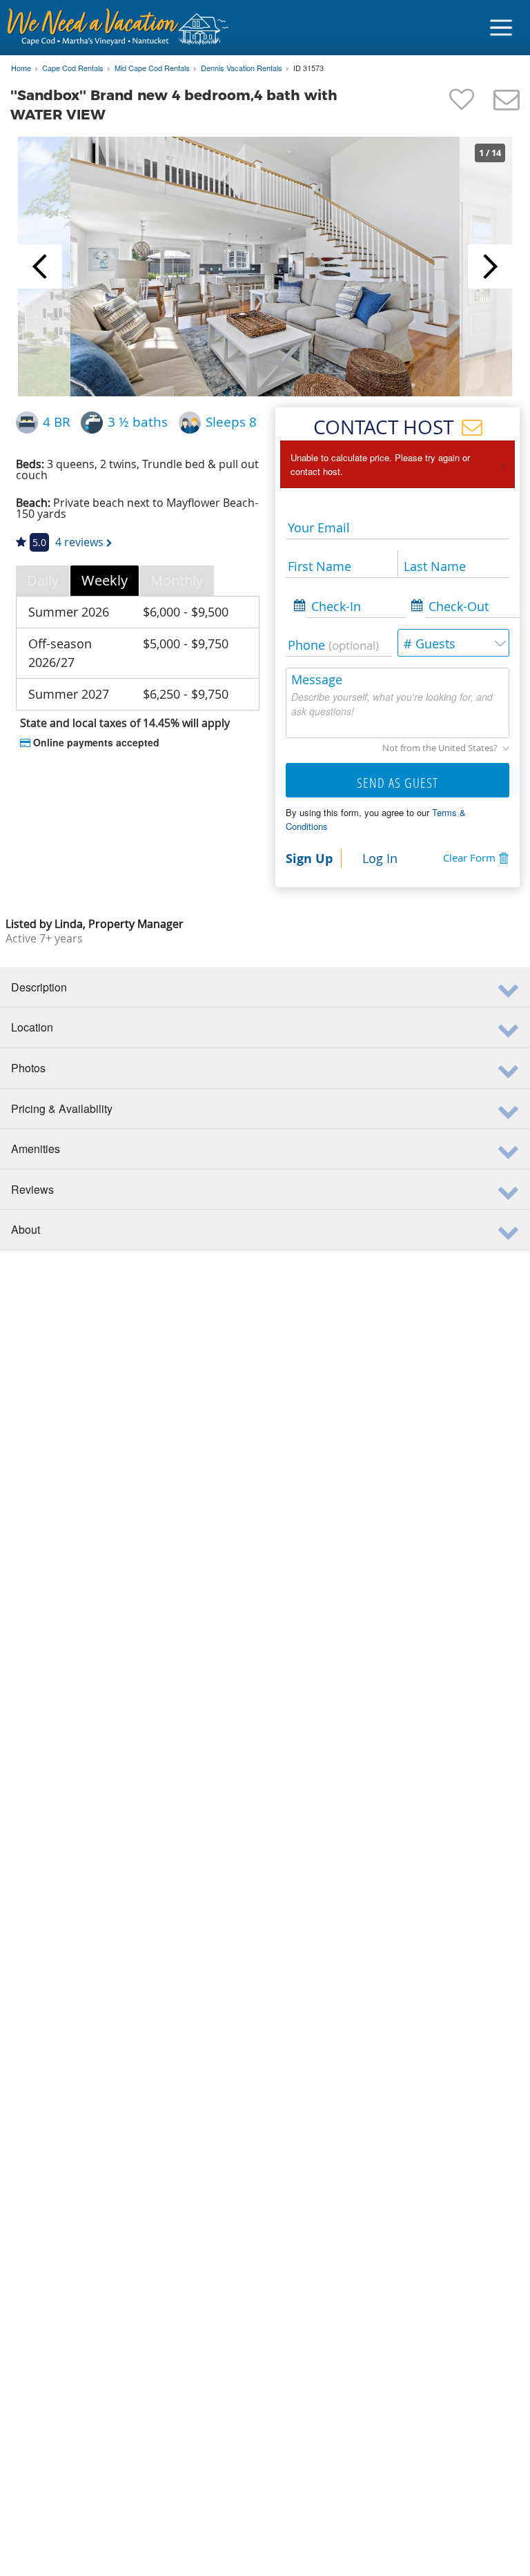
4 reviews (79, 542)
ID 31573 (308, 68)
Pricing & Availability (62, 1108)
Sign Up (309, 858)
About (26, 1229)
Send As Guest (397, 783)
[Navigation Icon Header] (501, 28)
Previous (40, 267)
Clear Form (469, 858)
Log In (380, 858)
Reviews (32, 1189)
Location (32, 1027)
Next (490, 267)
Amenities (36, 1149)
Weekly (105, 580)
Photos (28, 1068)
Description (39, 987)
